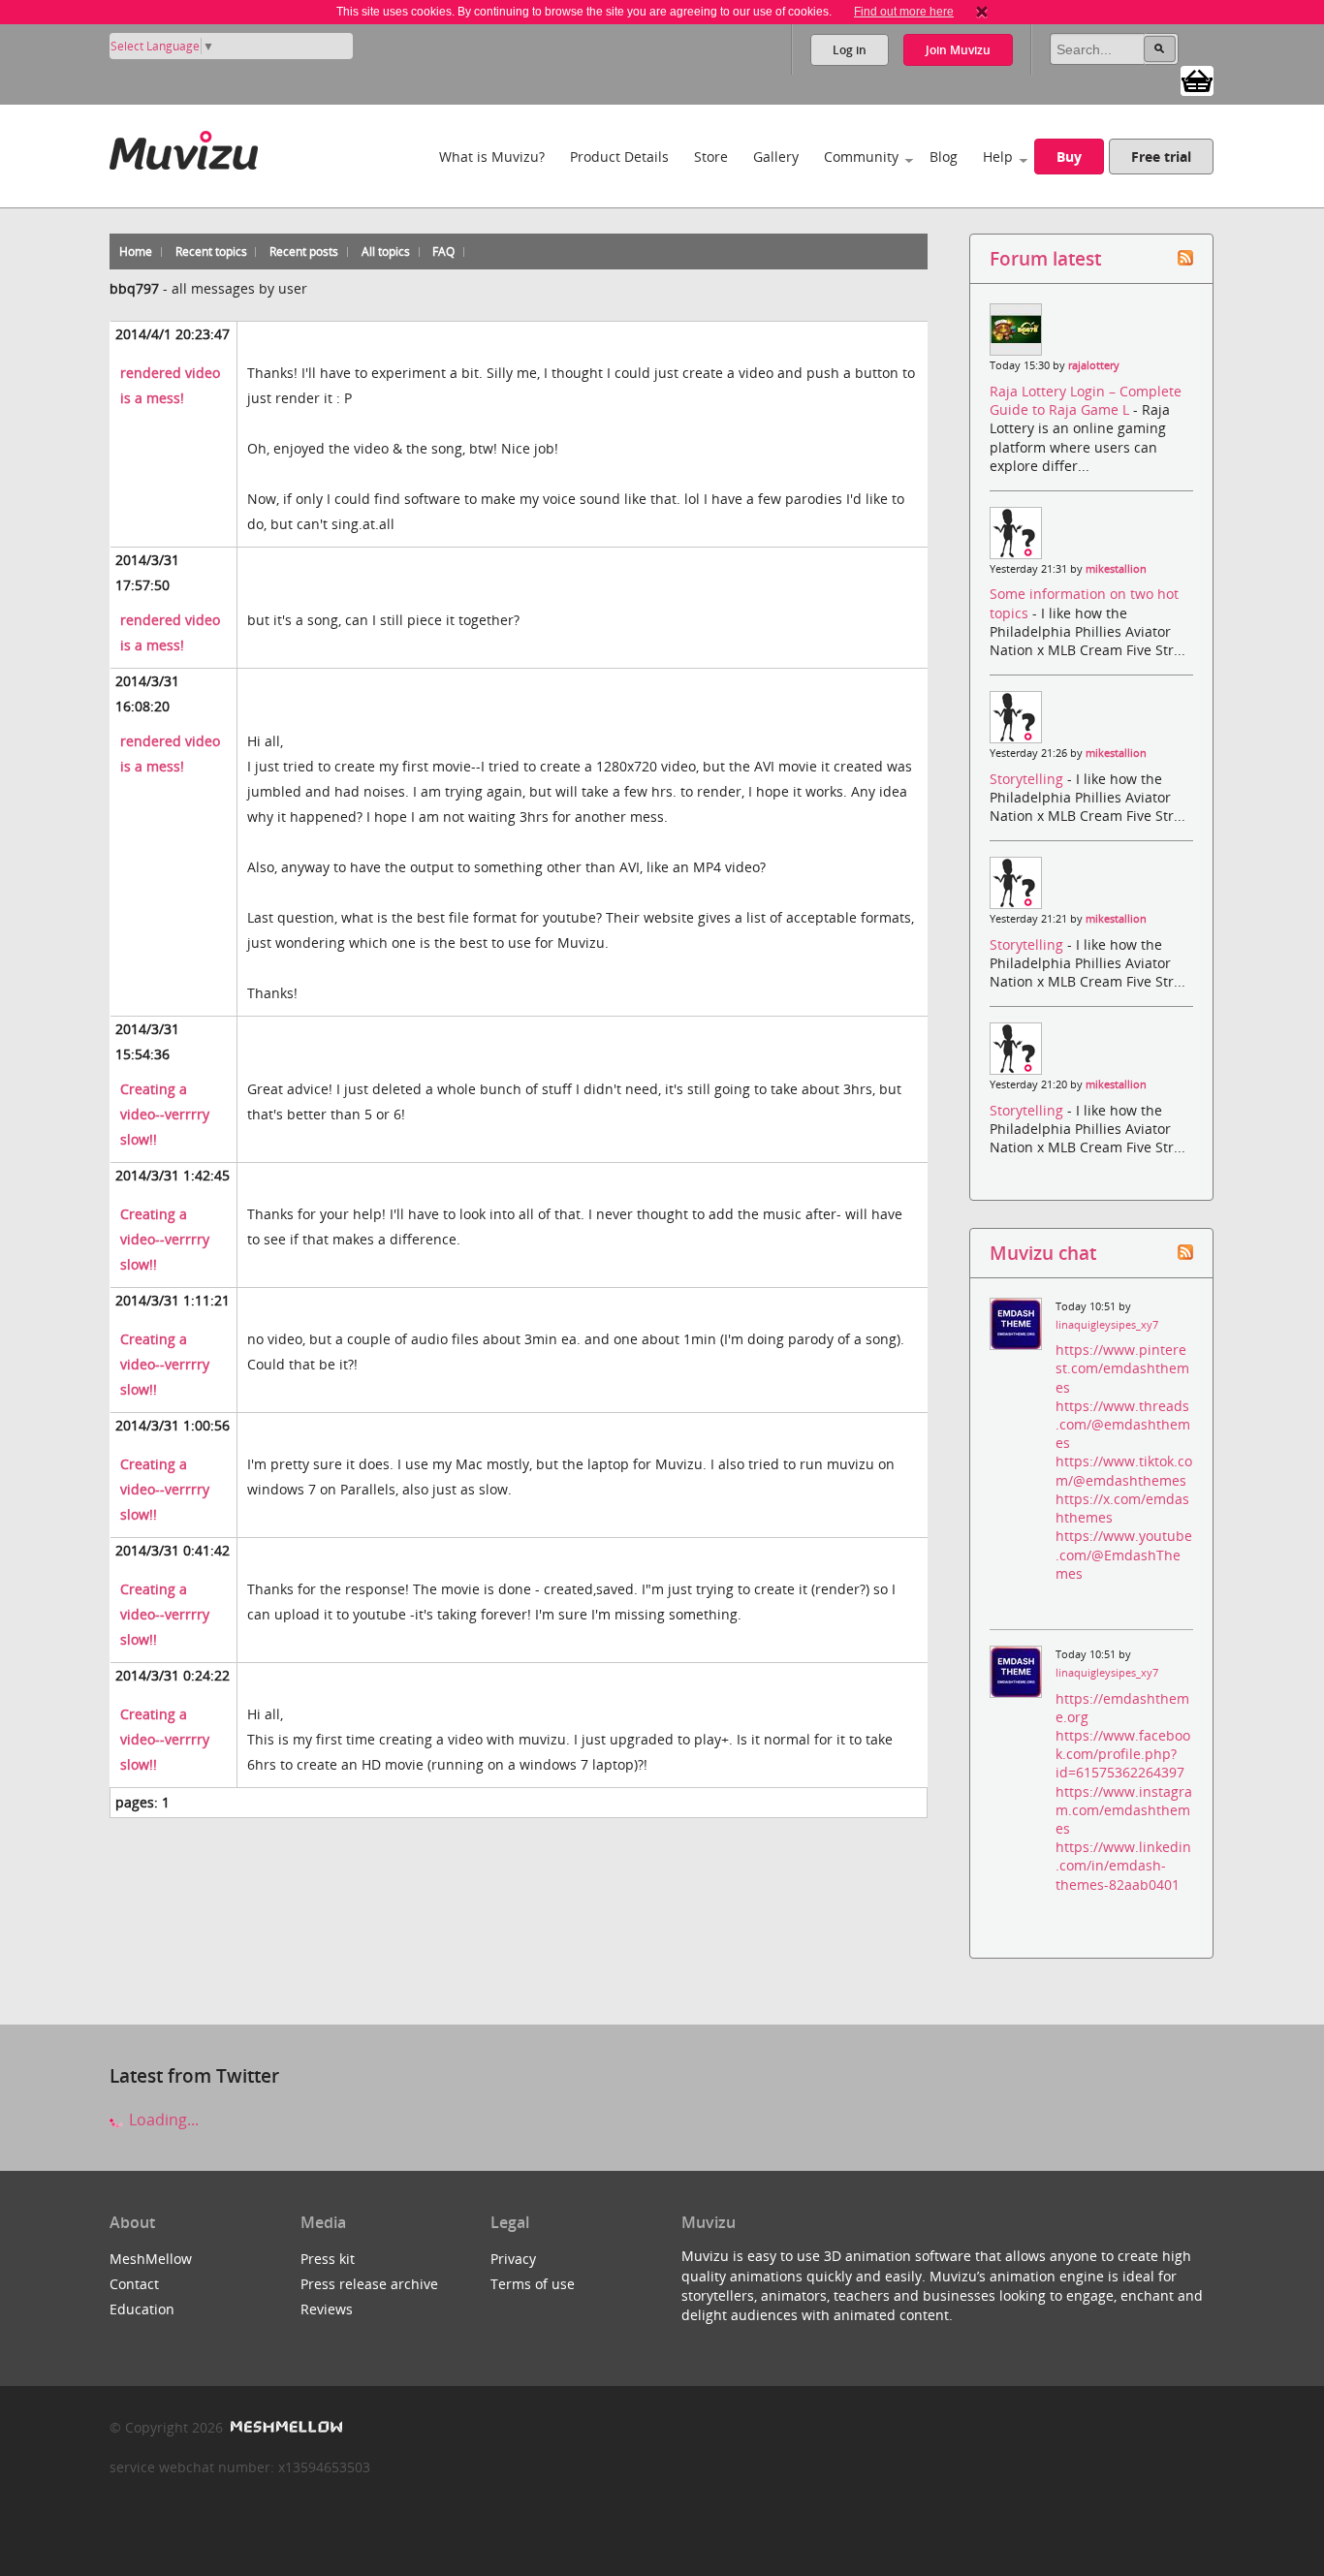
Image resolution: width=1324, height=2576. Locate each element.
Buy (1069, 157)
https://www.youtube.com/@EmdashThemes (1124, 1554)
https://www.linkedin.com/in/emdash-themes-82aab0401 (1123, 1865)
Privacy (513, 2259)
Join (958, 50)
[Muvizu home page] (184, 147)
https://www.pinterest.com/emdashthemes (1122, 1368)
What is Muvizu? (492, 157)
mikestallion (1116, 569)
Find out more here (904, 12)
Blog (944, 157)
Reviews (327, 2309)
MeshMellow (151, 2259)
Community (861, 157)
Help (998, 157)
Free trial (1161, 157)
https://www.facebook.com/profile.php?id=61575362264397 (1123, 1754)
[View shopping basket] (1197, 79)
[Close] (982, 12)
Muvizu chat (1043, 1253)
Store (711, 157)
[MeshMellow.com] (284, 2427)
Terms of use (533, 2284)
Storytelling (1028, 779)
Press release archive (369, 2284)
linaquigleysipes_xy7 (1107, 1325)
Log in (850, 50)
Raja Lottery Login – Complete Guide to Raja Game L (1086, 400)
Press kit (328, 2259)
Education (142, 2309)
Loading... (162, 2120)
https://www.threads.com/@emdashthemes (1123, 1424)
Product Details (619, 157)
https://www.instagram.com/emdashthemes (1124, 1810)
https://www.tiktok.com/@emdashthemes (1124, 1470)
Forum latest (1045, 258)
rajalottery (1094, 365)
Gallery (776, 157)
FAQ (443, 251)
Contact (134, 2284)
